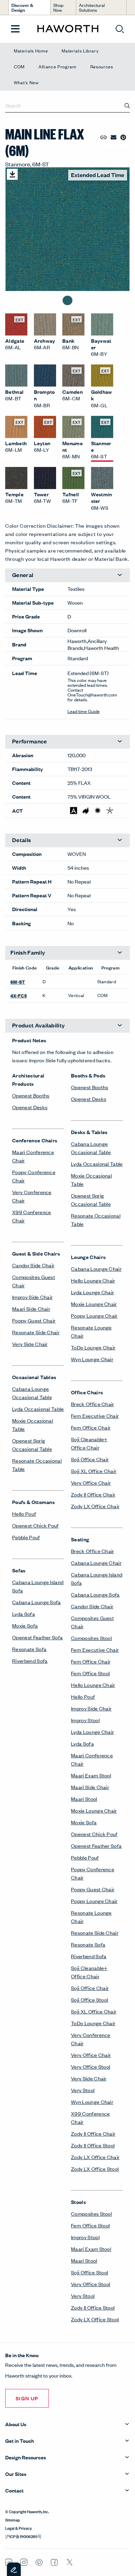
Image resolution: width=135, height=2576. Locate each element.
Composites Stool (91, 1638)
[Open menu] (15, 29)
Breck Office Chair (93, 1404)
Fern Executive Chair (95, 1416)
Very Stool (83, 2090)
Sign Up (27, 2398)
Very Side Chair (30, 1344)
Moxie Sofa (25, 1625)
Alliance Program (57, 66)
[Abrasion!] (74, 811)
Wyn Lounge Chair (92, 1359)
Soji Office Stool (89, 1999)
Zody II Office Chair (93, 1494)
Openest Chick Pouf (35, 1525)
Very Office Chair (91, 1482)
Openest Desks (30, 1107)
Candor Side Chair (33, 1265)
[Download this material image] (12, 174)
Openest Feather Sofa (37, 1637)
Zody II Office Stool (93, 2145)
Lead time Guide (84, 711)
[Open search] (120, 29)
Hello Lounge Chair (93, 1280)
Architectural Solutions (92, 7)
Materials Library (80, 51)
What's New (26, 82)
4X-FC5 (19, 995)
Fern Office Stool (90, 1673)
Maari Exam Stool (91, 1775)
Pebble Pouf (26, 1537)
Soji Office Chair (90, 1459)
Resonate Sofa (29, 1649)
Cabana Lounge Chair (96, 1269)
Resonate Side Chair (36, 1332)
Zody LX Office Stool (95, 2169)
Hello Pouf (24, 1514)
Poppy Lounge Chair (94, 1315)
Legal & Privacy (19, 2528)
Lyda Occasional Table (38, 1409)
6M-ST (18, 982)
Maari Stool (84, 1799)
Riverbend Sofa (30, 1661)
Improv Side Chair (32, 1297)
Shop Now (58, 7)
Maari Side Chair (31, 1309)
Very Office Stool (91, 2066)
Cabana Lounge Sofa (37, 1602)
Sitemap (13, 2519)
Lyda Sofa (24, 1614)
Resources (102, 66)
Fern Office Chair (91, 1427)
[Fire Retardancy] (86, 811)
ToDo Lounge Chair (93, 1347)
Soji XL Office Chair (94, 1471)
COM (19, 66)
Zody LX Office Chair (95, 1506)
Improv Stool (85, 1720)
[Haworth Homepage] (68, 29)
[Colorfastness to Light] (98, 811)
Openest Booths (31, 1095)
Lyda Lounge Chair (92, 1292)
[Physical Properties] (110, 811)
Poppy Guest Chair (34, 1320)
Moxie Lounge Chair (94, 1304)
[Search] (127, 106)
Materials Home (31, 51)
